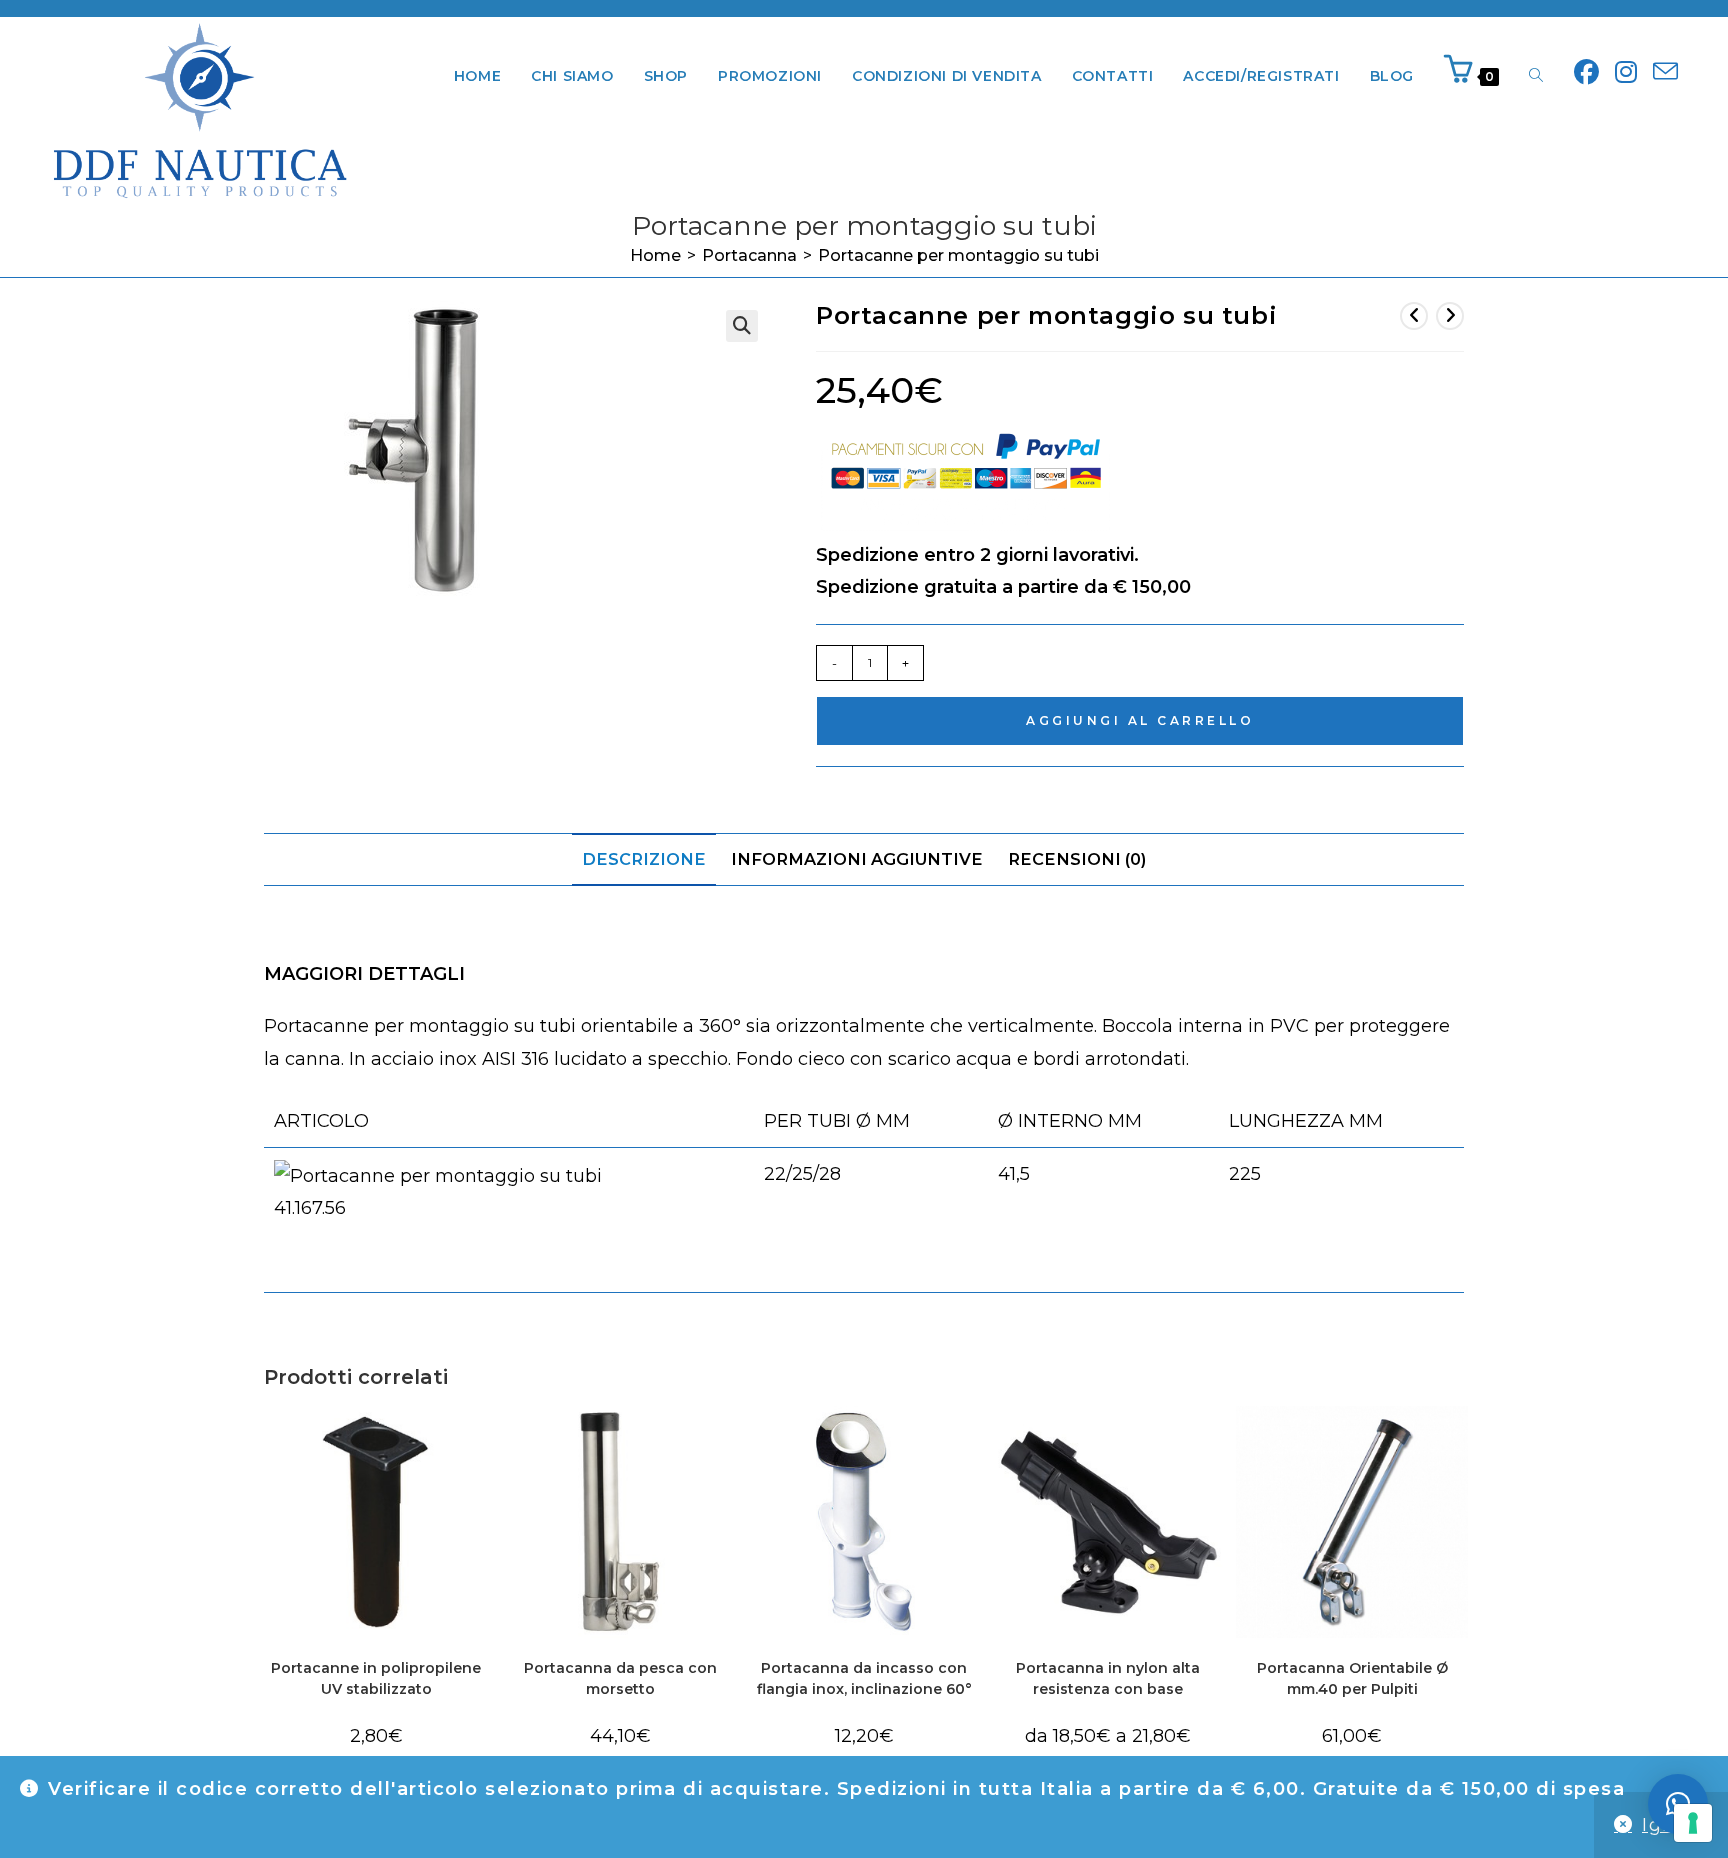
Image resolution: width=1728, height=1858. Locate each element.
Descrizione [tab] (644, 859)
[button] (742, 326)
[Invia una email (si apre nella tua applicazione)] (1665, 72)
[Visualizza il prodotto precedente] (1414, 316)
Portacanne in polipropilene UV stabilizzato (376, 1678)
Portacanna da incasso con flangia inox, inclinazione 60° (864, 1678)
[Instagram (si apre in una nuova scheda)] (1626, 72)
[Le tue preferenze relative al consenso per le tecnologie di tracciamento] (1693, 1823)
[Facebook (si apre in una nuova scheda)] (1586, 72)
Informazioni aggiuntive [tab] (857, 859)
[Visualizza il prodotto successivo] (1450, 316)
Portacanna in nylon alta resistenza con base (1108, 1678)
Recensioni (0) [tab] (1077, 859)
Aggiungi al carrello (1140, 720)
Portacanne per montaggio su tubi (958, 255)
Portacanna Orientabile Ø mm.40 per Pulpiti (1352, 1678)
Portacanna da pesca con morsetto (620, 1678)
